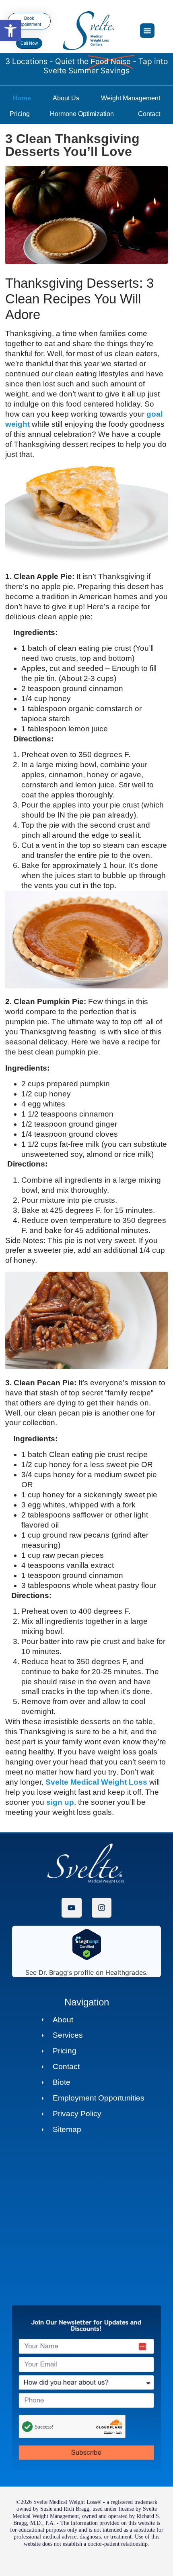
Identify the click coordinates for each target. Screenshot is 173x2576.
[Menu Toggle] (147, 31)
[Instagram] (102, 1908)
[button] (10, 31)
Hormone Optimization (82, 114)
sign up (60, 1802)
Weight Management (131, 98)
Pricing (20, 114)
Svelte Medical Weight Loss (96, 1782)
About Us (66, 98)
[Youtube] (71, 1908)
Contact (149, 114)
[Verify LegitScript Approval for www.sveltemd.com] (87, 1958)
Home (22, 98)
